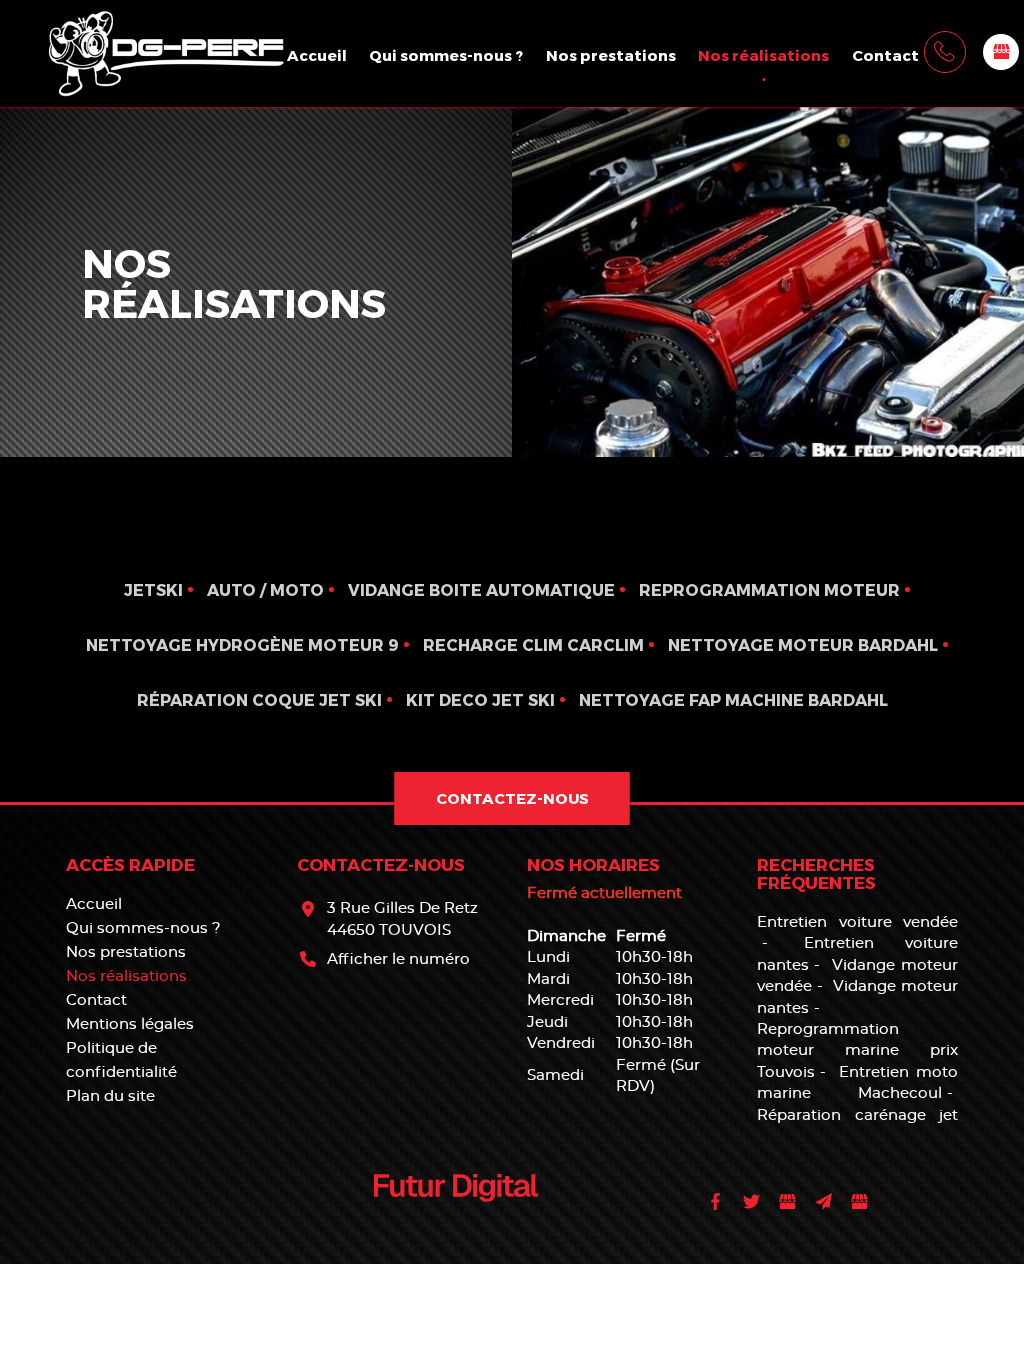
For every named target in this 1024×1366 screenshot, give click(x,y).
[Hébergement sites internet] (456, 1223)
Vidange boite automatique (481, 589)
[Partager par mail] (824, 1202)
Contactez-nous (512, 798)
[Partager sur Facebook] (716, 1202)
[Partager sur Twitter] (752, 1202)
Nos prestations (611, 55)
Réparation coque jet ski (259, 699)
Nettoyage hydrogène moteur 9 (242, 644)
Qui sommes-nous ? (446, 55)
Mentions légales (130, 1024)
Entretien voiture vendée (857, 922)
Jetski (153, 589)
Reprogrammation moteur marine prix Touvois (857, 1051)
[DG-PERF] (163, 50)
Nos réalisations (763, 55)
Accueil (317, 55)
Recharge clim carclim (533, 644)
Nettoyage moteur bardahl (803, 644)
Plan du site (110, 1096)
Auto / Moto (265, 589)
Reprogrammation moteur (769, 589)
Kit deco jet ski (480, 699)
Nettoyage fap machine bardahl (733, 699)
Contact (885, 55)
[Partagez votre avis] (1001, 52)
